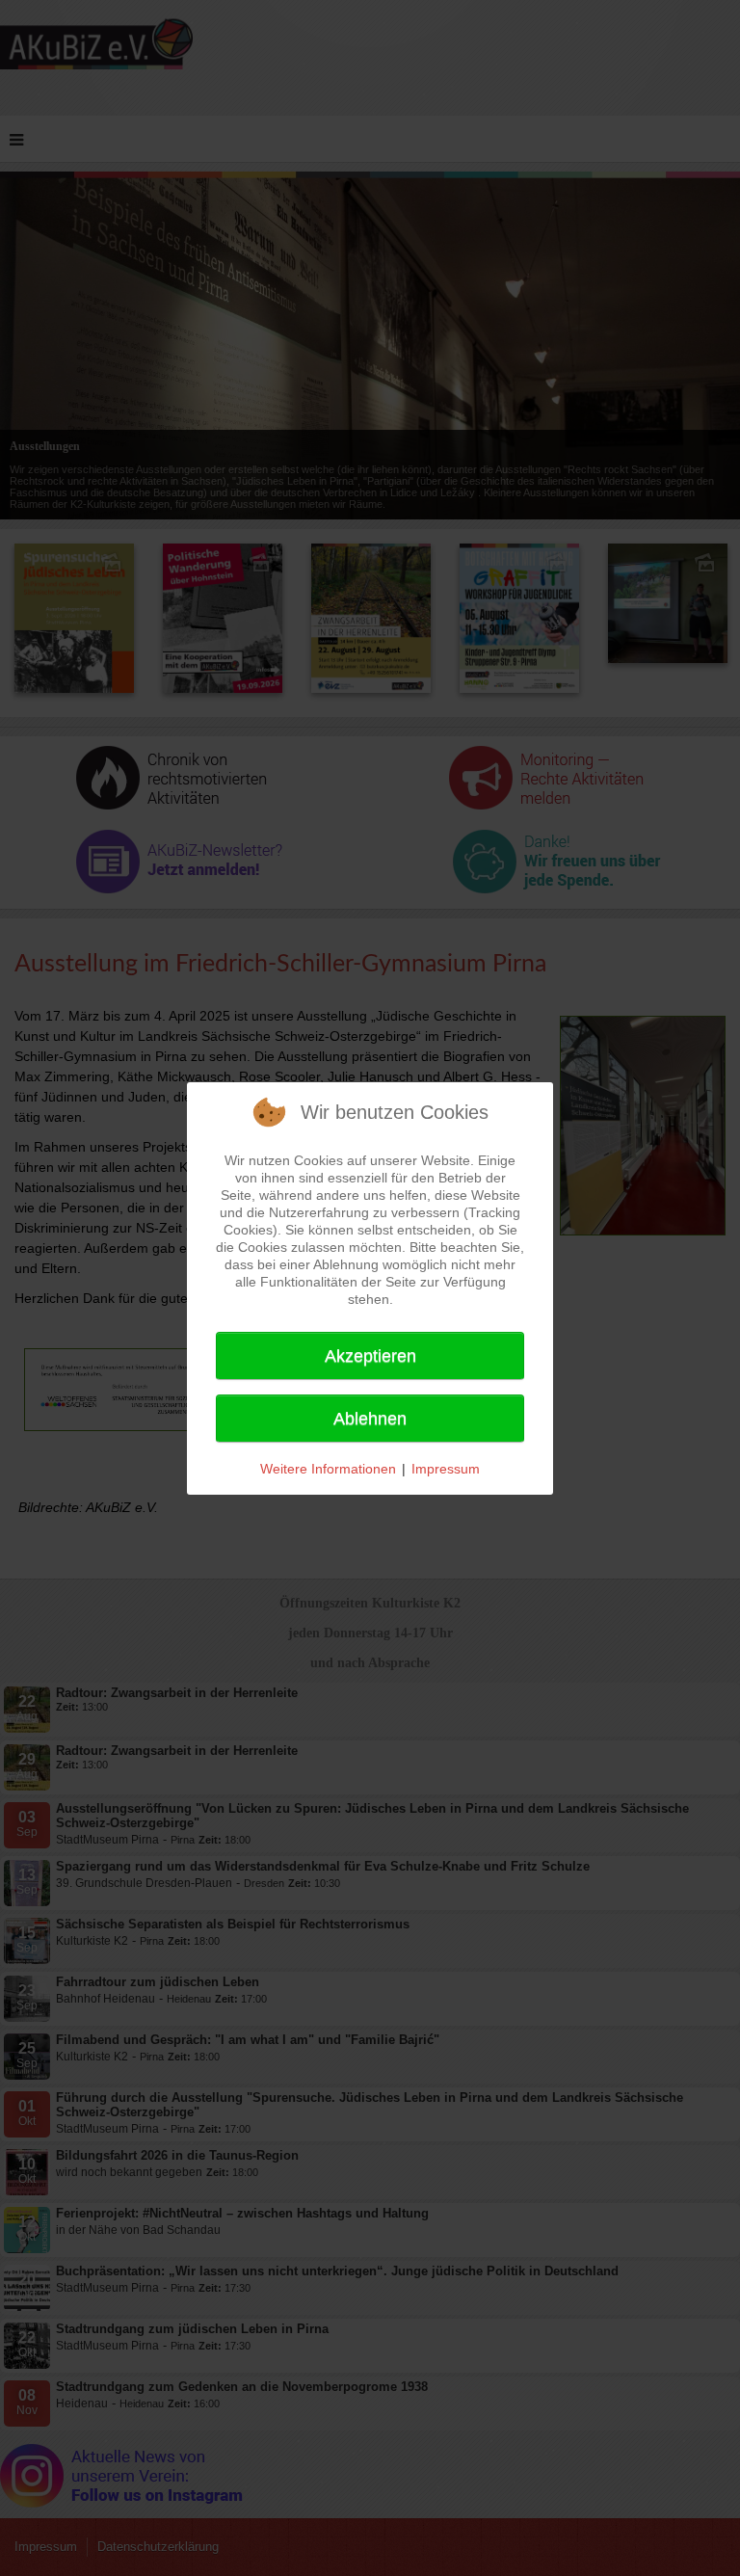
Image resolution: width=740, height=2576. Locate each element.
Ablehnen (370, 1419)
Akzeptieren (370, 1356)
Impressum (446, 1469)
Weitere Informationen (328, 1469)
